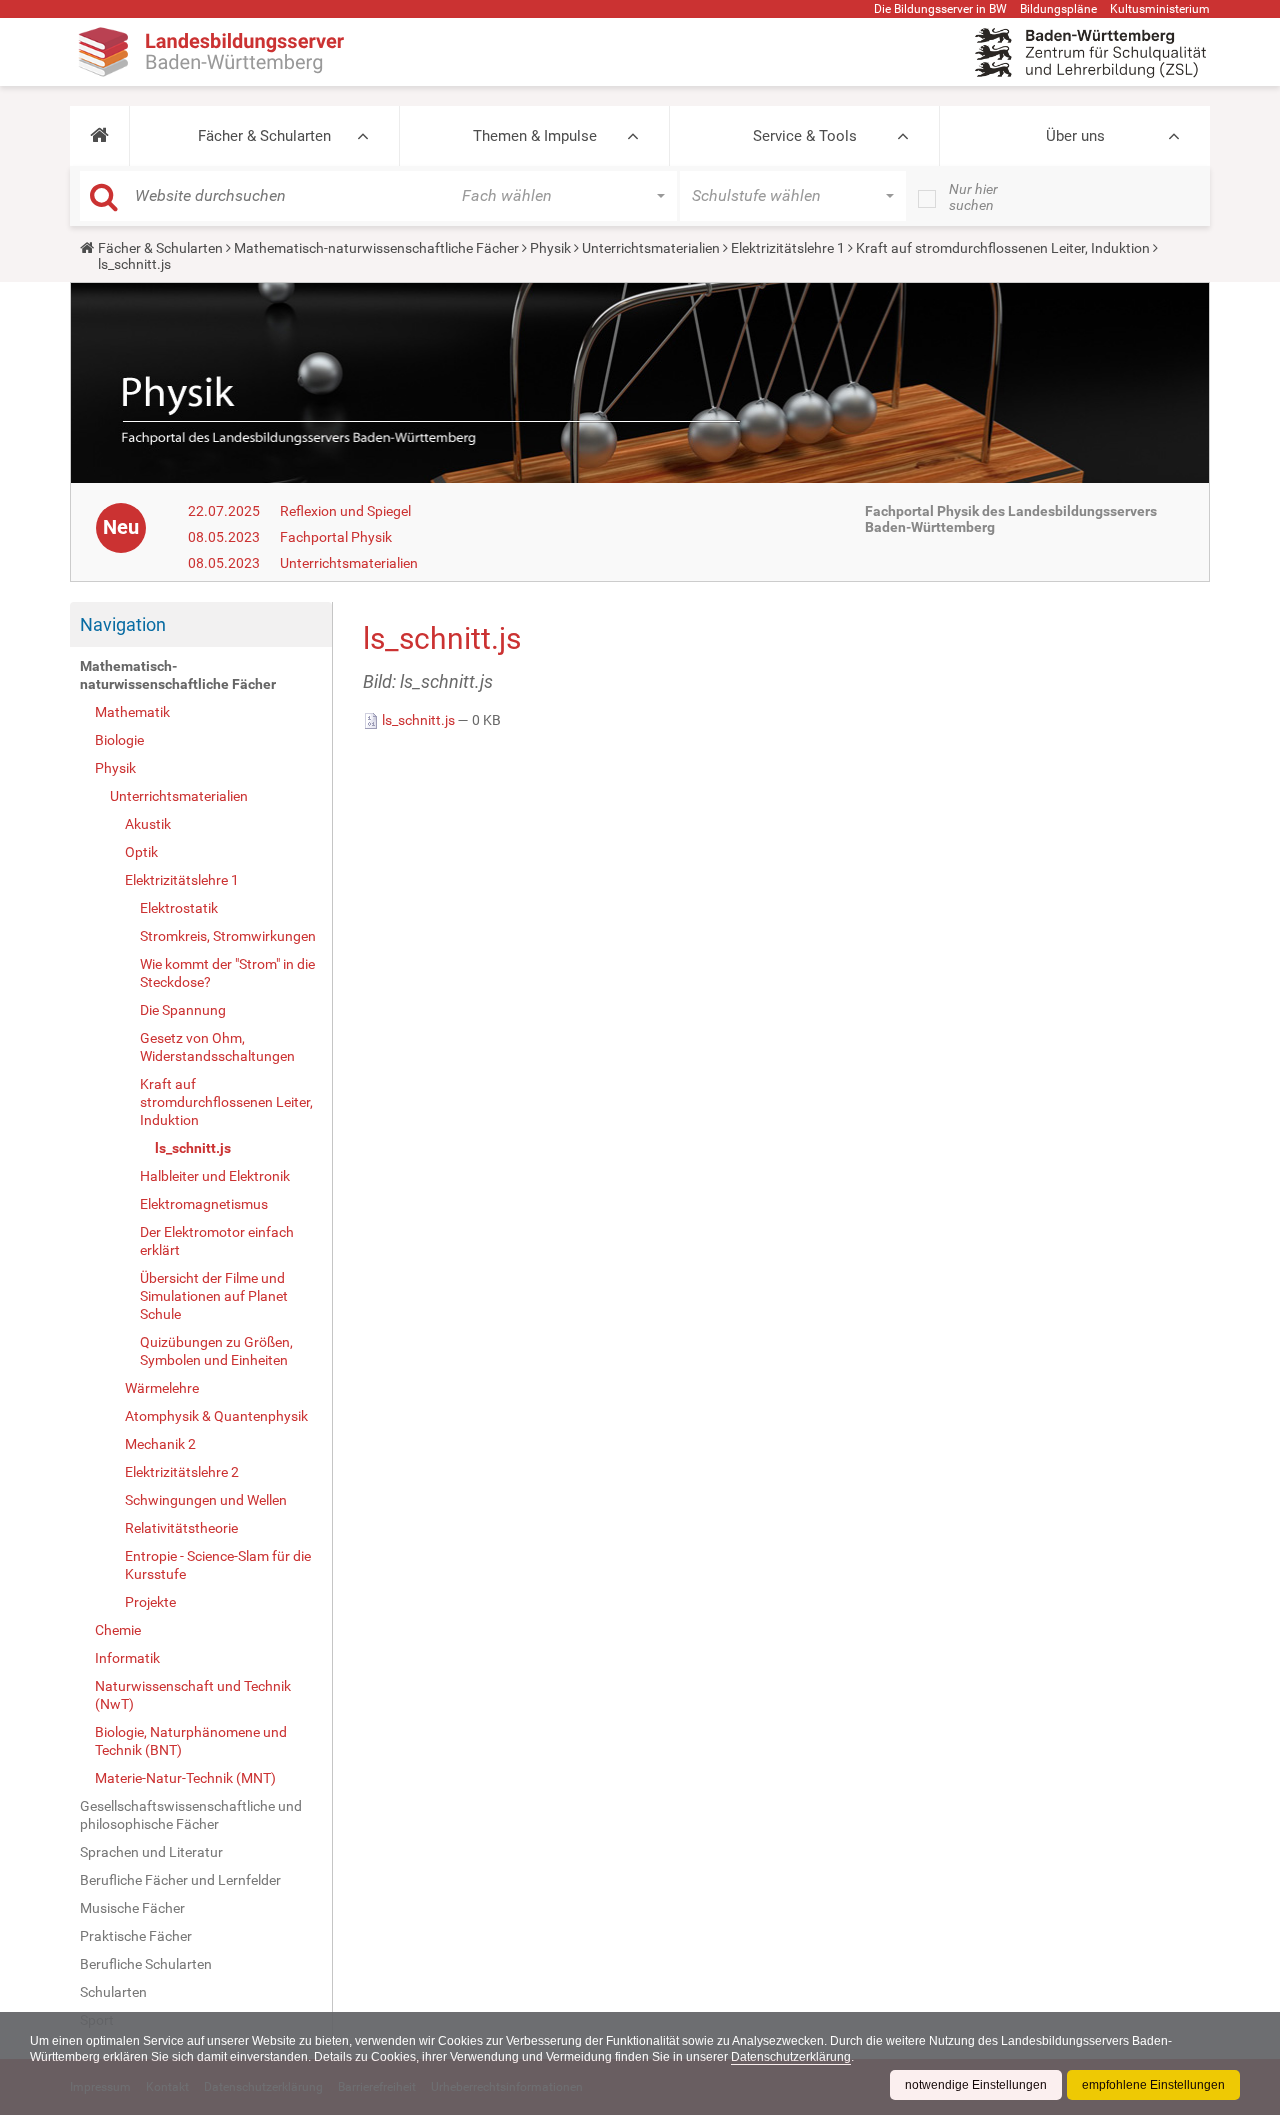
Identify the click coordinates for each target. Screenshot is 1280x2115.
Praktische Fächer (136, 1936)
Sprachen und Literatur (151, 1852)
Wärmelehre (162, 1388)
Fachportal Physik (336, 537)
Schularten (113, 1992)
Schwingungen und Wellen (206, 1500)
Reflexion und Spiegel (345, 511)
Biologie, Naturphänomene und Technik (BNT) (191, 1741)
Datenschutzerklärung (791, 2057)
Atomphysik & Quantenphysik (216, 1416)
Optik (141, 852)
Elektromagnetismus (204, 1204)
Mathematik (132, 712)
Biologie (119, 740)
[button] (99, 136)
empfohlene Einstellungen (1153, 2085)
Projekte (150, 1602)
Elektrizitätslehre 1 (788, 248)
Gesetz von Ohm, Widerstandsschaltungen (217, 1047)
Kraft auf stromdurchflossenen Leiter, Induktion (1003, 248)
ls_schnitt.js (193, 1148)
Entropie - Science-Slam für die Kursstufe (218, 1565)
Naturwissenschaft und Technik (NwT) (193, 1695)
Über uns (1075, 136)
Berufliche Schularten (146, 1964)
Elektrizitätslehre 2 (182, 1472)
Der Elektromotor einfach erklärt (217, 1241)
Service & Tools (805, 136)
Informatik (127, 1658)
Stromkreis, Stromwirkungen (228, 936)
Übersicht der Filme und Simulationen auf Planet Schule (214, 1296)
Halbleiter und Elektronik (215, 1176)
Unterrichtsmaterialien (651, 248)
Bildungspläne (1058, 9)
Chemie (118, 1630)
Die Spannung (183, 1010)
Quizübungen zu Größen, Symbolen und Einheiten (216, 1351)
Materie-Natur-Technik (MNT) (185, 1778)
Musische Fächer (132, 1908)
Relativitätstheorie (181, 1528)
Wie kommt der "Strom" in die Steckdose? (227, 973)
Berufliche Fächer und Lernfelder (180, 1880)
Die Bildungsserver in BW (940, 9)
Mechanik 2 (160, 1444)
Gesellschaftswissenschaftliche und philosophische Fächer (191, 1815)
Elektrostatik (179, 908)
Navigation (123, 624)
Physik (550, 248)
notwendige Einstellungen (976, 2085)
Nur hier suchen (973, 197)
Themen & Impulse (535, 136)
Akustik (148, 824)
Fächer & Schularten (264, 136)
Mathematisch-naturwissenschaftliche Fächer (376, 248)
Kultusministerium (1160, 9)
